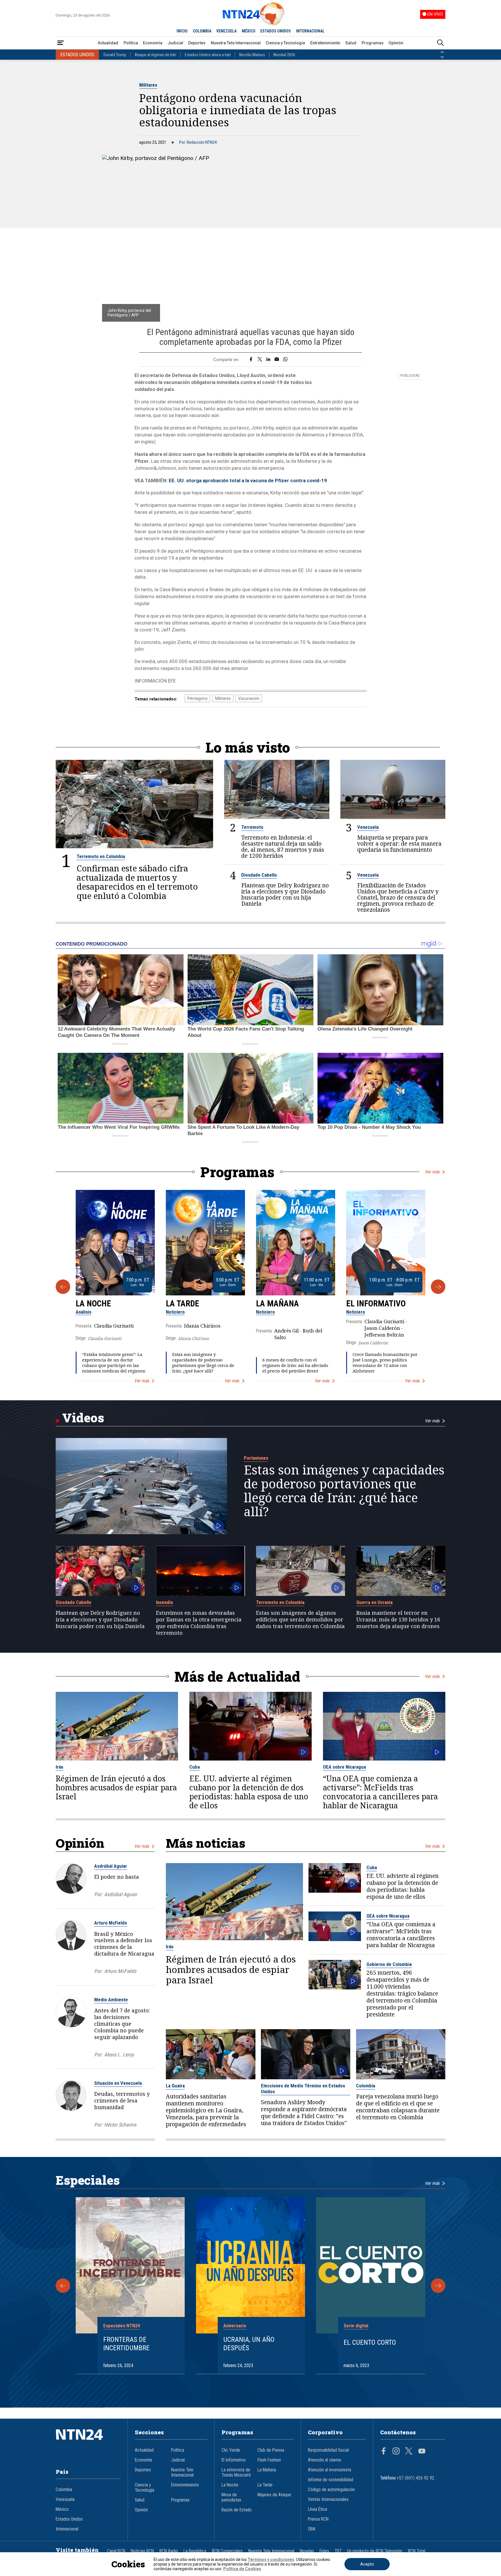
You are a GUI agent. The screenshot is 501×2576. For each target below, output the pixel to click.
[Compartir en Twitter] (260, 360)
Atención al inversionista (330, 2470)
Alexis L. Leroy (119, 2055)
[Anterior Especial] (63, 2286)
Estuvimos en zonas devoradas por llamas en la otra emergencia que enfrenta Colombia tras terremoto (199, 1623)
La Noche (93, 1304)
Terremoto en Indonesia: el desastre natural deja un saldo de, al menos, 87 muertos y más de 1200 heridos (283, 846)
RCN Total (417, 2551)
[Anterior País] (442, 52)
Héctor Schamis (120, 2125)
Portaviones (256, 1458)
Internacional (67, 2529)
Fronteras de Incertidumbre (126, 2344)
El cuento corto (370, 2342)
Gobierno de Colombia (389, 1964)
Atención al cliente (325, 2460)
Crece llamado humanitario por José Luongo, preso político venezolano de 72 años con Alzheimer (385, 1363)
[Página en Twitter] (409, 2452)
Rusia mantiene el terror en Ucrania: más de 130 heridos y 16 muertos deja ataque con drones (398, 1619)
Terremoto (252, 827)
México (62, 2509)
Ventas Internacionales (328, 2499)
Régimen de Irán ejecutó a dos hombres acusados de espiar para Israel (116, 1788)
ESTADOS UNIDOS (276, 31)
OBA (312, 2529)
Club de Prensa (271, 2450)
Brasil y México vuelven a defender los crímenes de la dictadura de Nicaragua (124, 1944)
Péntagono (197, 698)
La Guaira (175, 2086)
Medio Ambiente (111, 2000)
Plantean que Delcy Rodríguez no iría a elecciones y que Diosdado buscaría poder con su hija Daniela (285, 894)
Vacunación (249, 698)
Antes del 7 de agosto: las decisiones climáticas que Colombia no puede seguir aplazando (122, 2024)
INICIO (182, 31)
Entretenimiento (325, 43)
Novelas (307, 2551)
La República (195, 2551)
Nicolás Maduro (252, 55)
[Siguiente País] (442, 57)
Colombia (366, 2086)
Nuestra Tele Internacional (236, 43)
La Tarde (183, 1304)
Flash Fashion (269, 2460)
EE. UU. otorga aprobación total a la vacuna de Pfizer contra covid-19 (248, 480)
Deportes (197, 43)
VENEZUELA (226, 31)
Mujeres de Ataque (274, 2495)
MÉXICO (249, 31)
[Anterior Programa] (63, 1287)
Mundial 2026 (284, 55)
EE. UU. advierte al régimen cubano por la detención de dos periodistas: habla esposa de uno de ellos (249, 1792)
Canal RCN (116, 2551)
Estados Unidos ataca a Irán (208, 55)
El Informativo (376, 1304)
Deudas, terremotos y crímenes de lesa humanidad (122, 2100)
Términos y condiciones (271, 2559)
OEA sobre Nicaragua (344, 1767)
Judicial (175, 43)
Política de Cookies (242, 2569)
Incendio (165, 1602)
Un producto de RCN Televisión (375, 2551)
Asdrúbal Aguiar (111, 1866)
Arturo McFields (111, 1923)
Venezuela (368, 827)
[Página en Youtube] (422, 2452)
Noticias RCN (142, 2551)
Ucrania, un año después (249, 2344)
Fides (324, 2551)
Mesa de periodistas (231, 2497)
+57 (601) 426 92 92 (416, 2478)
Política (131, 43)
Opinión (396, 43)
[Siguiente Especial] (438, 2286)
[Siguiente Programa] (438, 1287)
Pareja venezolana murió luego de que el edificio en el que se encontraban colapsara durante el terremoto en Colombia (398, 2107)
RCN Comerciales (227, 2551)
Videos (83, 1418)
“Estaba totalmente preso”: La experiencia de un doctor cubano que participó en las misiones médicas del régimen (114, 1363)
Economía (153, 43)
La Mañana (277, 1304)
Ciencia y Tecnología (285, 43)
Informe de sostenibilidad (331, 2480)
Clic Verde (231, 2450)
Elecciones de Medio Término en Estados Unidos (303, 2089)
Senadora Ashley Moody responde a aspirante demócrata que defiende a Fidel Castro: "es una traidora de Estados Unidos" (304, 2113)
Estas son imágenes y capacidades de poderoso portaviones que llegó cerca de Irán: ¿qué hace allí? (203, 1363)
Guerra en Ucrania (374, 1602)
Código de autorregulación (331, 2490)
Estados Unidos (69, 2519)
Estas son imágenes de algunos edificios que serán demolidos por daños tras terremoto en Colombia (300, 1619)
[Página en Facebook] (384, 2452)
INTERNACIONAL (310, 31)
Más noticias (206, 1843)
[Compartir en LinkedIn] (268, 360)
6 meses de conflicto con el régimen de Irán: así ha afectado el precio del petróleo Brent (295, 1365)
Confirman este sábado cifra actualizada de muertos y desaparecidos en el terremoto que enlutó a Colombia (137, 882)
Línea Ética (317, 2509)
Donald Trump (115, 55)
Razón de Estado (237, 2510)
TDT (338, 2551)
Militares (148, 85)
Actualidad (108, 43)
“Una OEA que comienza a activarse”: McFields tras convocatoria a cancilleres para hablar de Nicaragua (380, 1792)
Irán (59, 1767)
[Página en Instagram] (396, 2452)
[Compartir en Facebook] (251, 360)
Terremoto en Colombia (101, 856)
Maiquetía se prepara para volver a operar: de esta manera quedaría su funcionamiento (399, 843)
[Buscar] (440, 43)
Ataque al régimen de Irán (155, 55)
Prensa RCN (318, 2519)
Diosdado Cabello (259, 875)
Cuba (195, 1767)
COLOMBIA (202, 31)
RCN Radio (169, 2551)
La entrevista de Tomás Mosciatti (236, 2473)
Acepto (367, 2564)
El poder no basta (117, 1877)
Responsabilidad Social (328, 2450)
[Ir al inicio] (88, 2443)
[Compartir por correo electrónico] (277, 360)
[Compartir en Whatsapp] (285, 360)
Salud (351, 43)
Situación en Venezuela (118, 2083)
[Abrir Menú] (61, 43)
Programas (373, 43)
